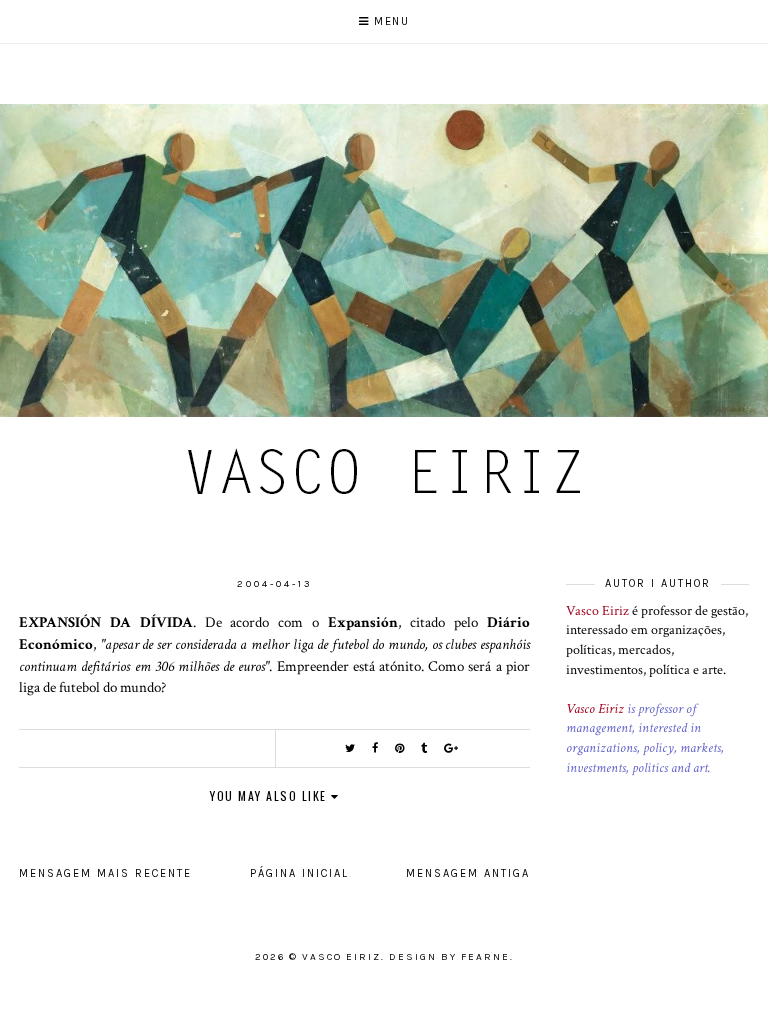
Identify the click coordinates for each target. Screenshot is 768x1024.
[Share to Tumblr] (425, 748)
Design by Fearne (449, 957)
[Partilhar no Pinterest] (400, 748)
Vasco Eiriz (597, 611)
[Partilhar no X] (351, 748)
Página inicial (299, 873)
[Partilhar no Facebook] (376, 748)
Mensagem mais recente (105, 873)
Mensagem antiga (468, 873)
